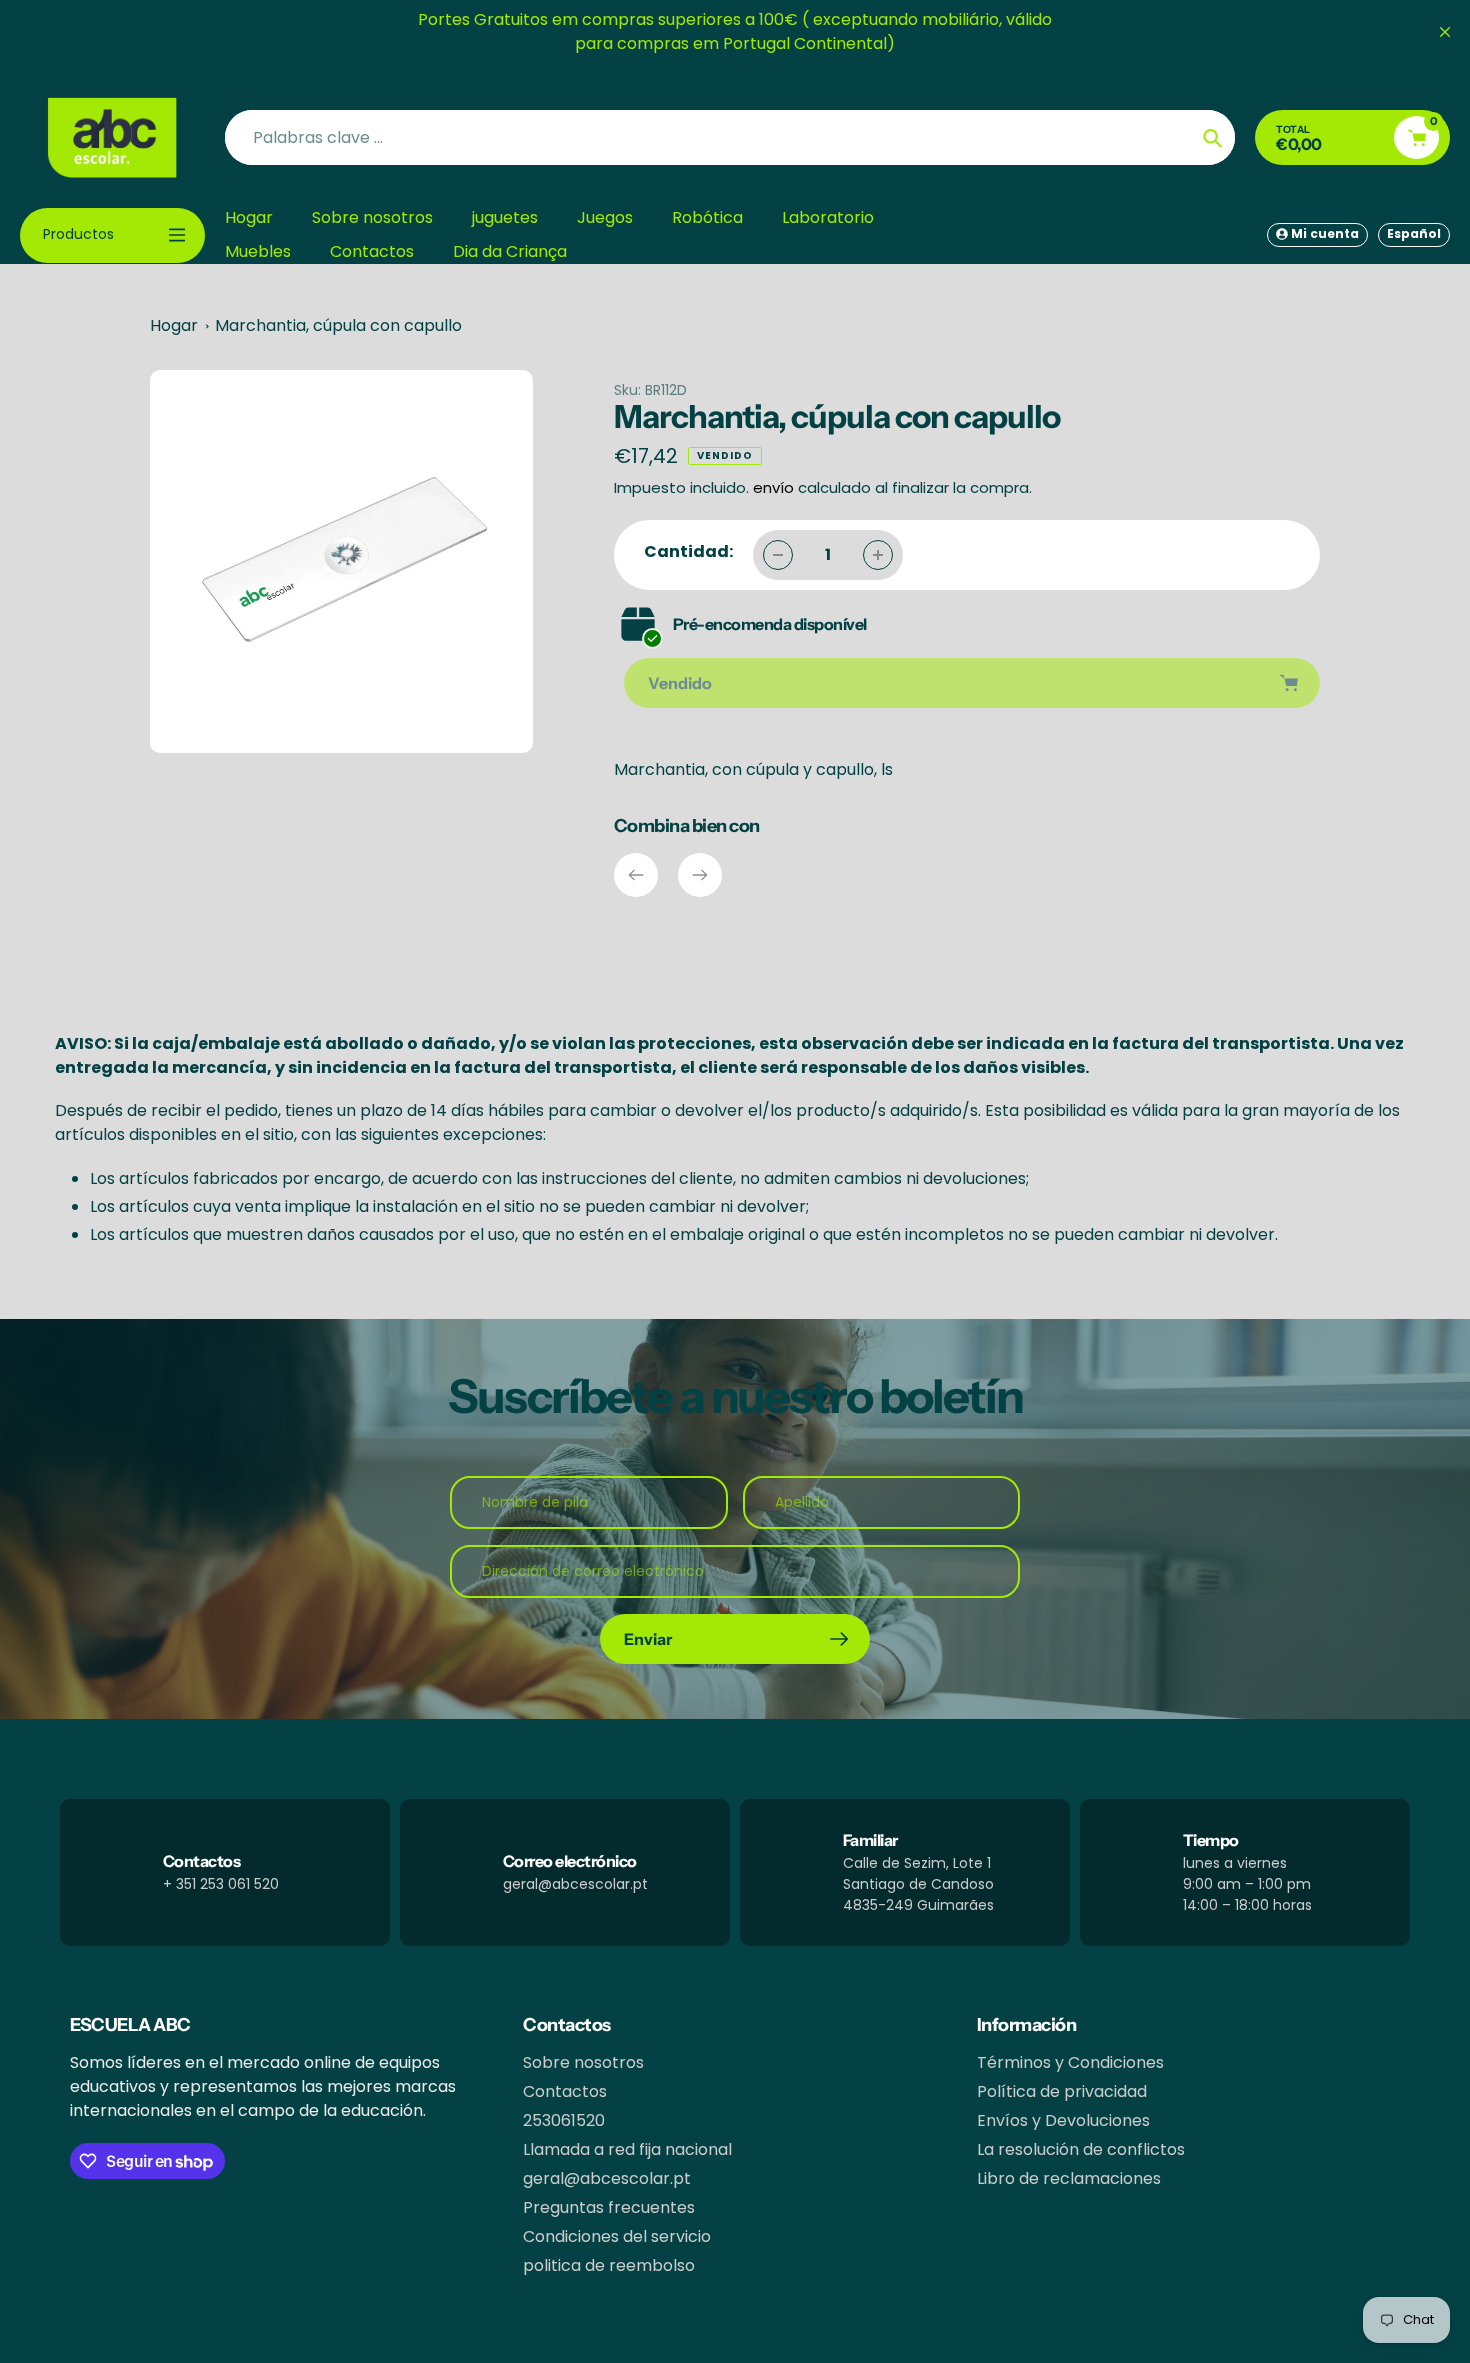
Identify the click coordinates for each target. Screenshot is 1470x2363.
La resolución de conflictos (1081, 2149)
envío (775, 487)
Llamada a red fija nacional (627, 2149)
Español (1414, 233)
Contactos (565, 2091)
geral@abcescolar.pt (607, 2178)
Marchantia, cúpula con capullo (338, 325)
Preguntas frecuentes (609, 2207)
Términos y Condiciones (1070, 2062)
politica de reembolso (609, 2265)
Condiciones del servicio (617, 2236)
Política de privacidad (1062, 2091)
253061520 (564, 2120)
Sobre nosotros (583, 2062)
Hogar (174, 325)
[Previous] (636, 875)
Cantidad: (688, 551)
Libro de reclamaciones (1069, 2178)
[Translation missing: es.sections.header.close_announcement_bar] (1445, 32)
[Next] (700, 875)
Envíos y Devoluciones (1063, 2120)
